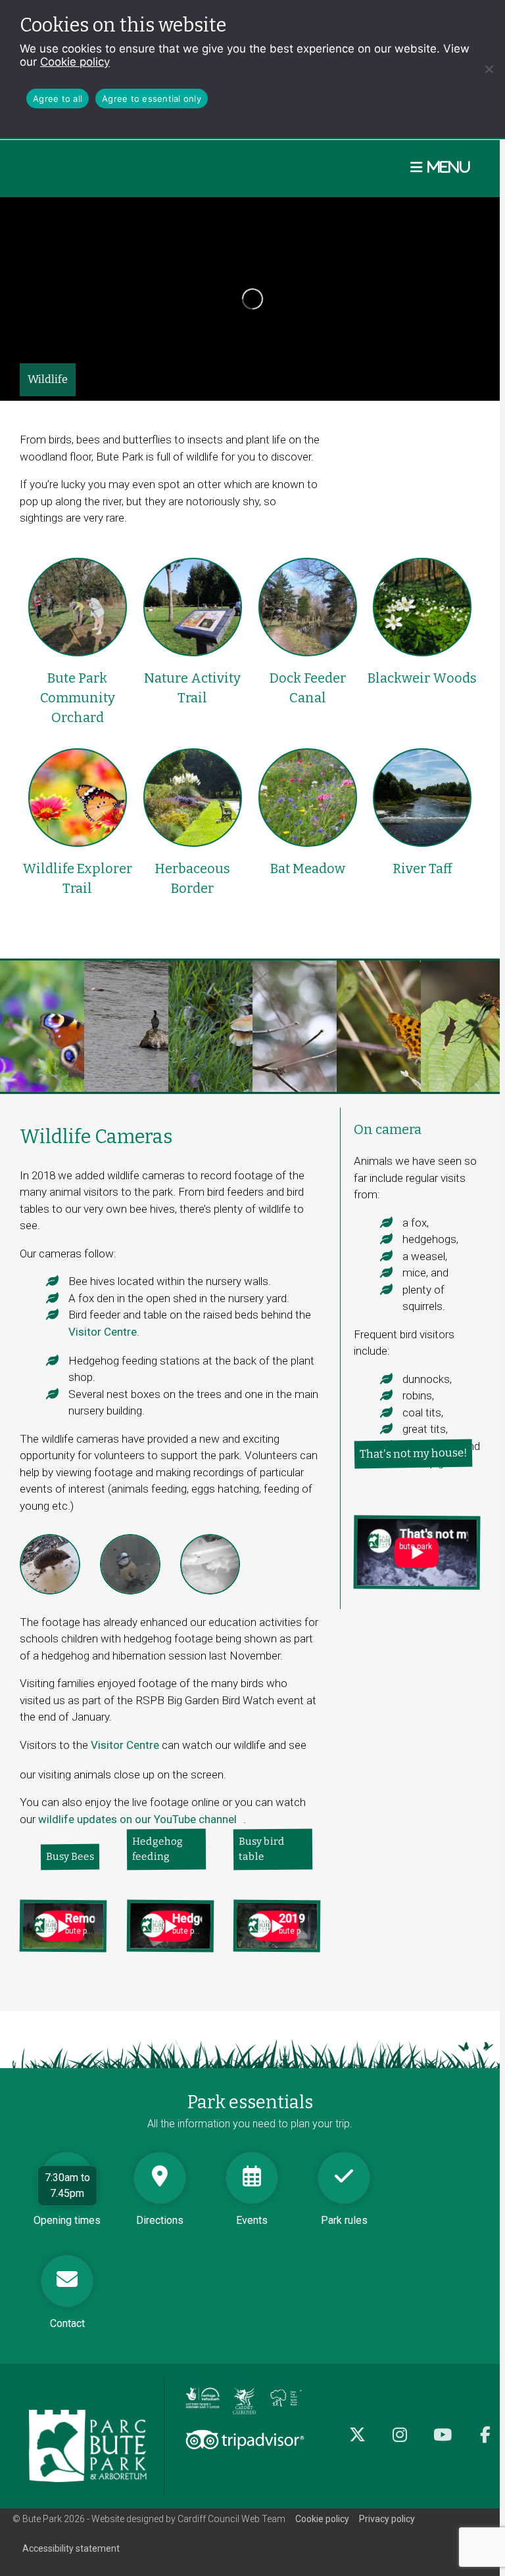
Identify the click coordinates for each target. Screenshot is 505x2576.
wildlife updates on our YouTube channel (141, 1827)
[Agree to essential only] (489, 69)
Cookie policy (75, 62)
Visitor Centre (103, 1332)
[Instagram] (400, 2442)
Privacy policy (387, 2519)
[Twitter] (357, 2442)
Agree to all (58, 99)
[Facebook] (486, 2442)
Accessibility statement (71, 2548)
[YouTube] (443, 2442)
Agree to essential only (152, 99)
